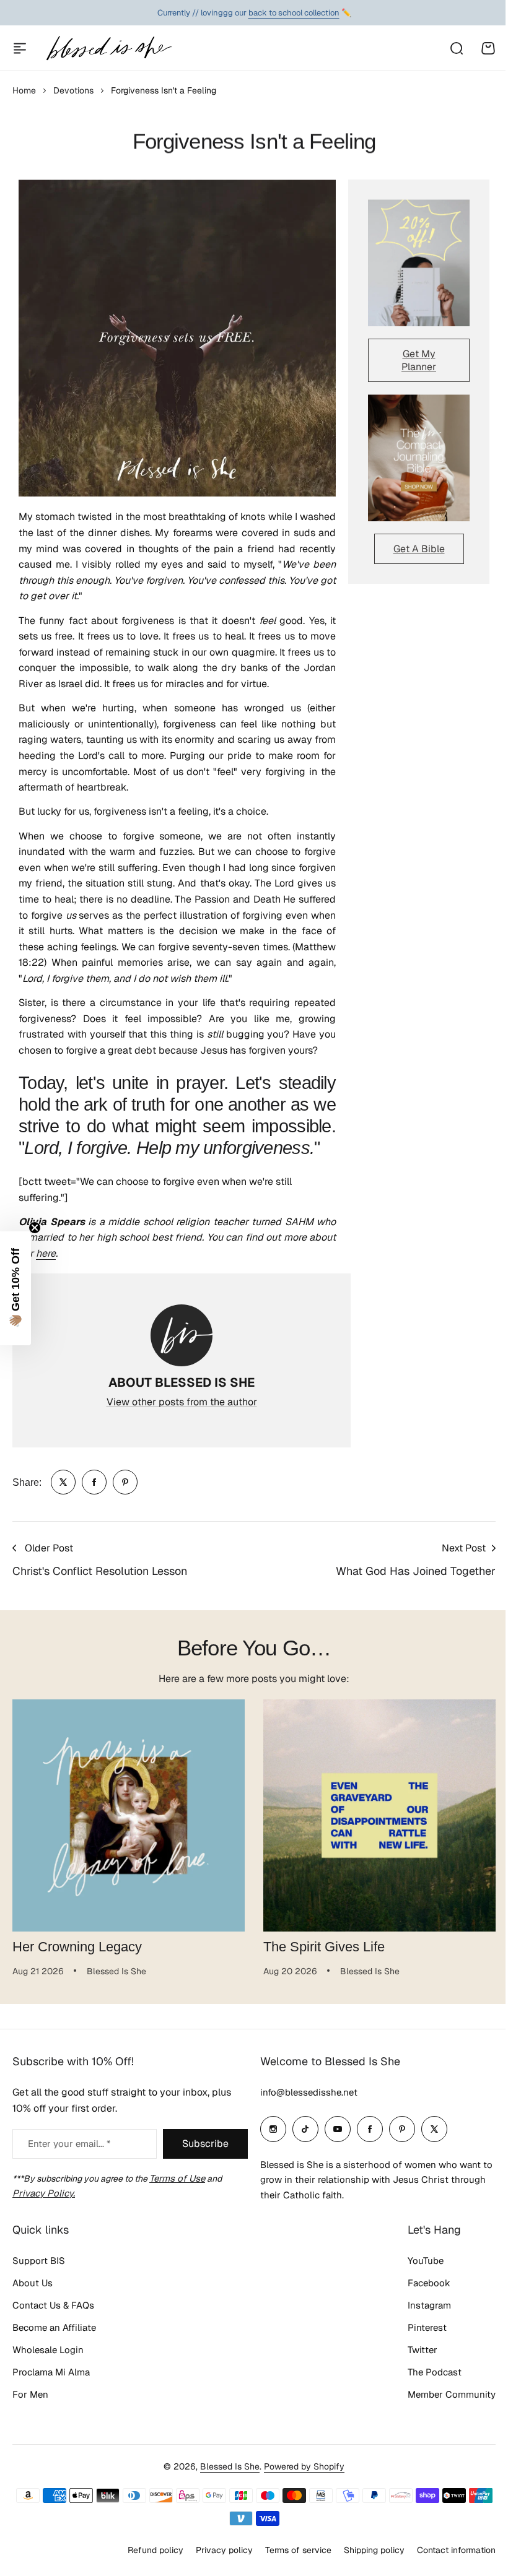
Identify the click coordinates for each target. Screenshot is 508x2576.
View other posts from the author (182, 1402)
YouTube (416, 2291)
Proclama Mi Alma (51, 2402)
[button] (15, 1288)
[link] (63, 1482)
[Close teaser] (35, 1228)
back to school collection (294, 13)
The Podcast (425, 2402)
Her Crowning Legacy (77, 1947)
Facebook (420, 2313)
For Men (30, 2425)
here (46, 1253)
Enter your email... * (69, 2174)
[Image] (419, 263)
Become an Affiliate (54, 2358)
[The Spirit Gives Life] (379, 1815)
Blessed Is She (226, 2497)
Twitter (413, 2380)
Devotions (73, 90)
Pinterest (418, 2358)
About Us (33, 2313)
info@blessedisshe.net (304, 2123)
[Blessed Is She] (108, 48)
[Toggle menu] (20, 48)
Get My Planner (419, 360)
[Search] (456, 48)
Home (24, 90)
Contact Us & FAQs (53, 2335)
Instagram (420, 2335)
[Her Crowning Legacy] (129, 1815)
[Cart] (488, 48)
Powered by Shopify (300, 2497)
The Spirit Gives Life (324, 1947)
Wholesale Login (48, 2380)
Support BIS (39, 2291)
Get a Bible (419, 549)
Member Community (442, 2425)
